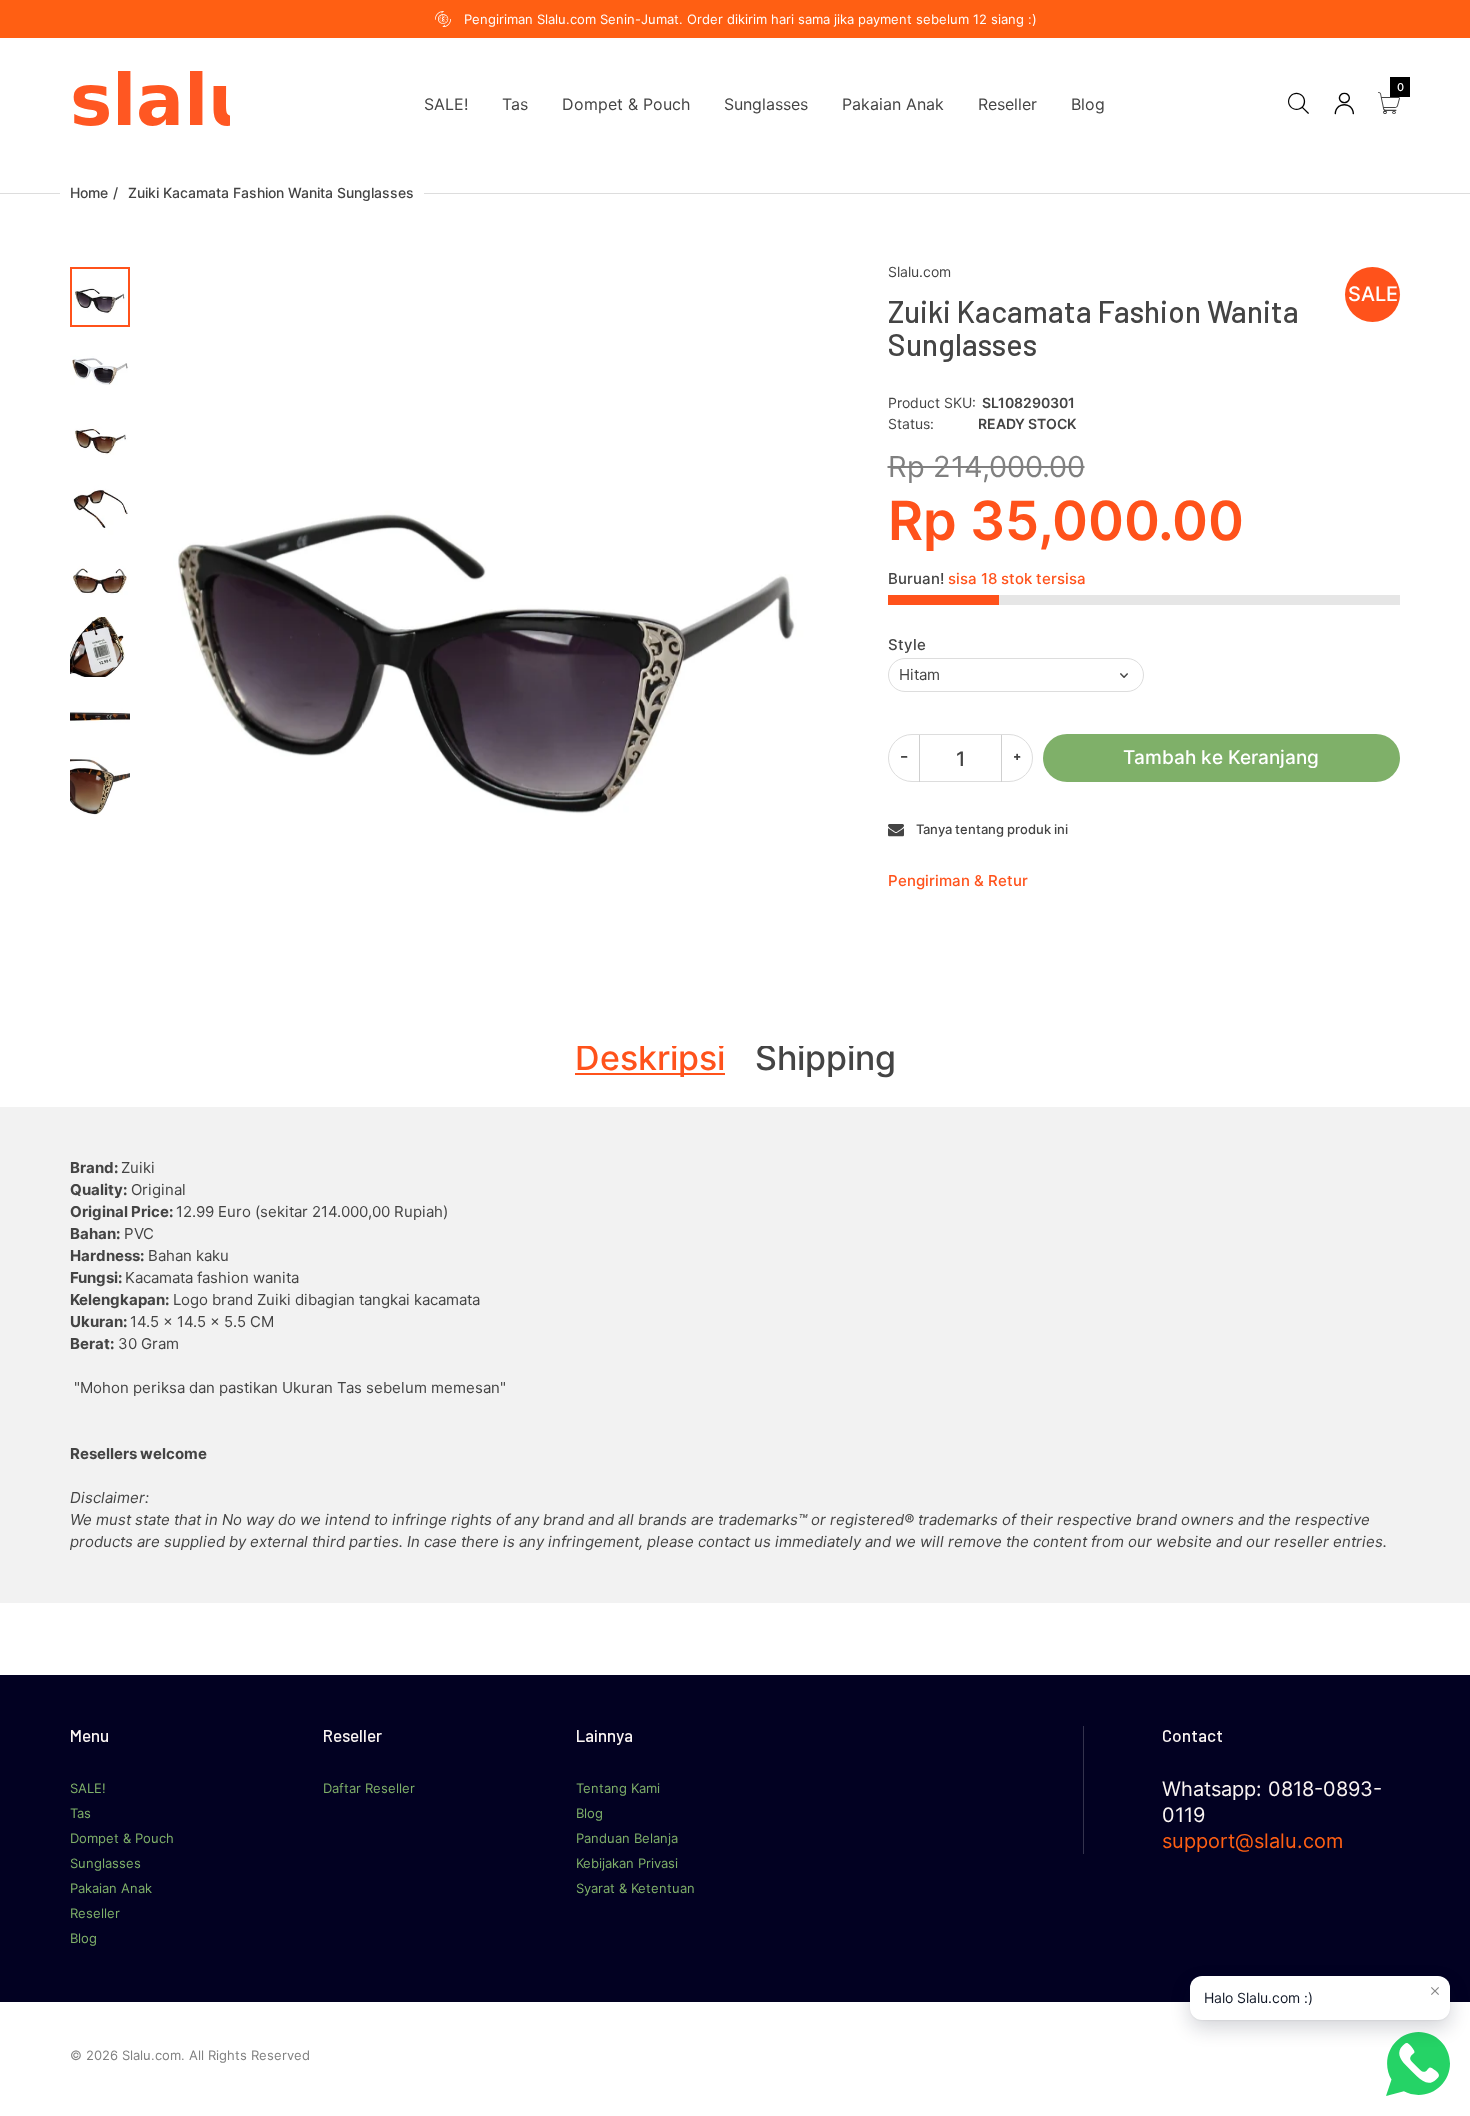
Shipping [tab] (825, 1058)
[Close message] (1435, 1991)
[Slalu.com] (150, 102)
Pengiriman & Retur (958, 880)
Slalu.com (919, 271)
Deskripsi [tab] (650, 1058)
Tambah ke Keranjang (1221, 757)
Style (907, 644)
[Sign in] (1344, 103)
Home (89, 192)
